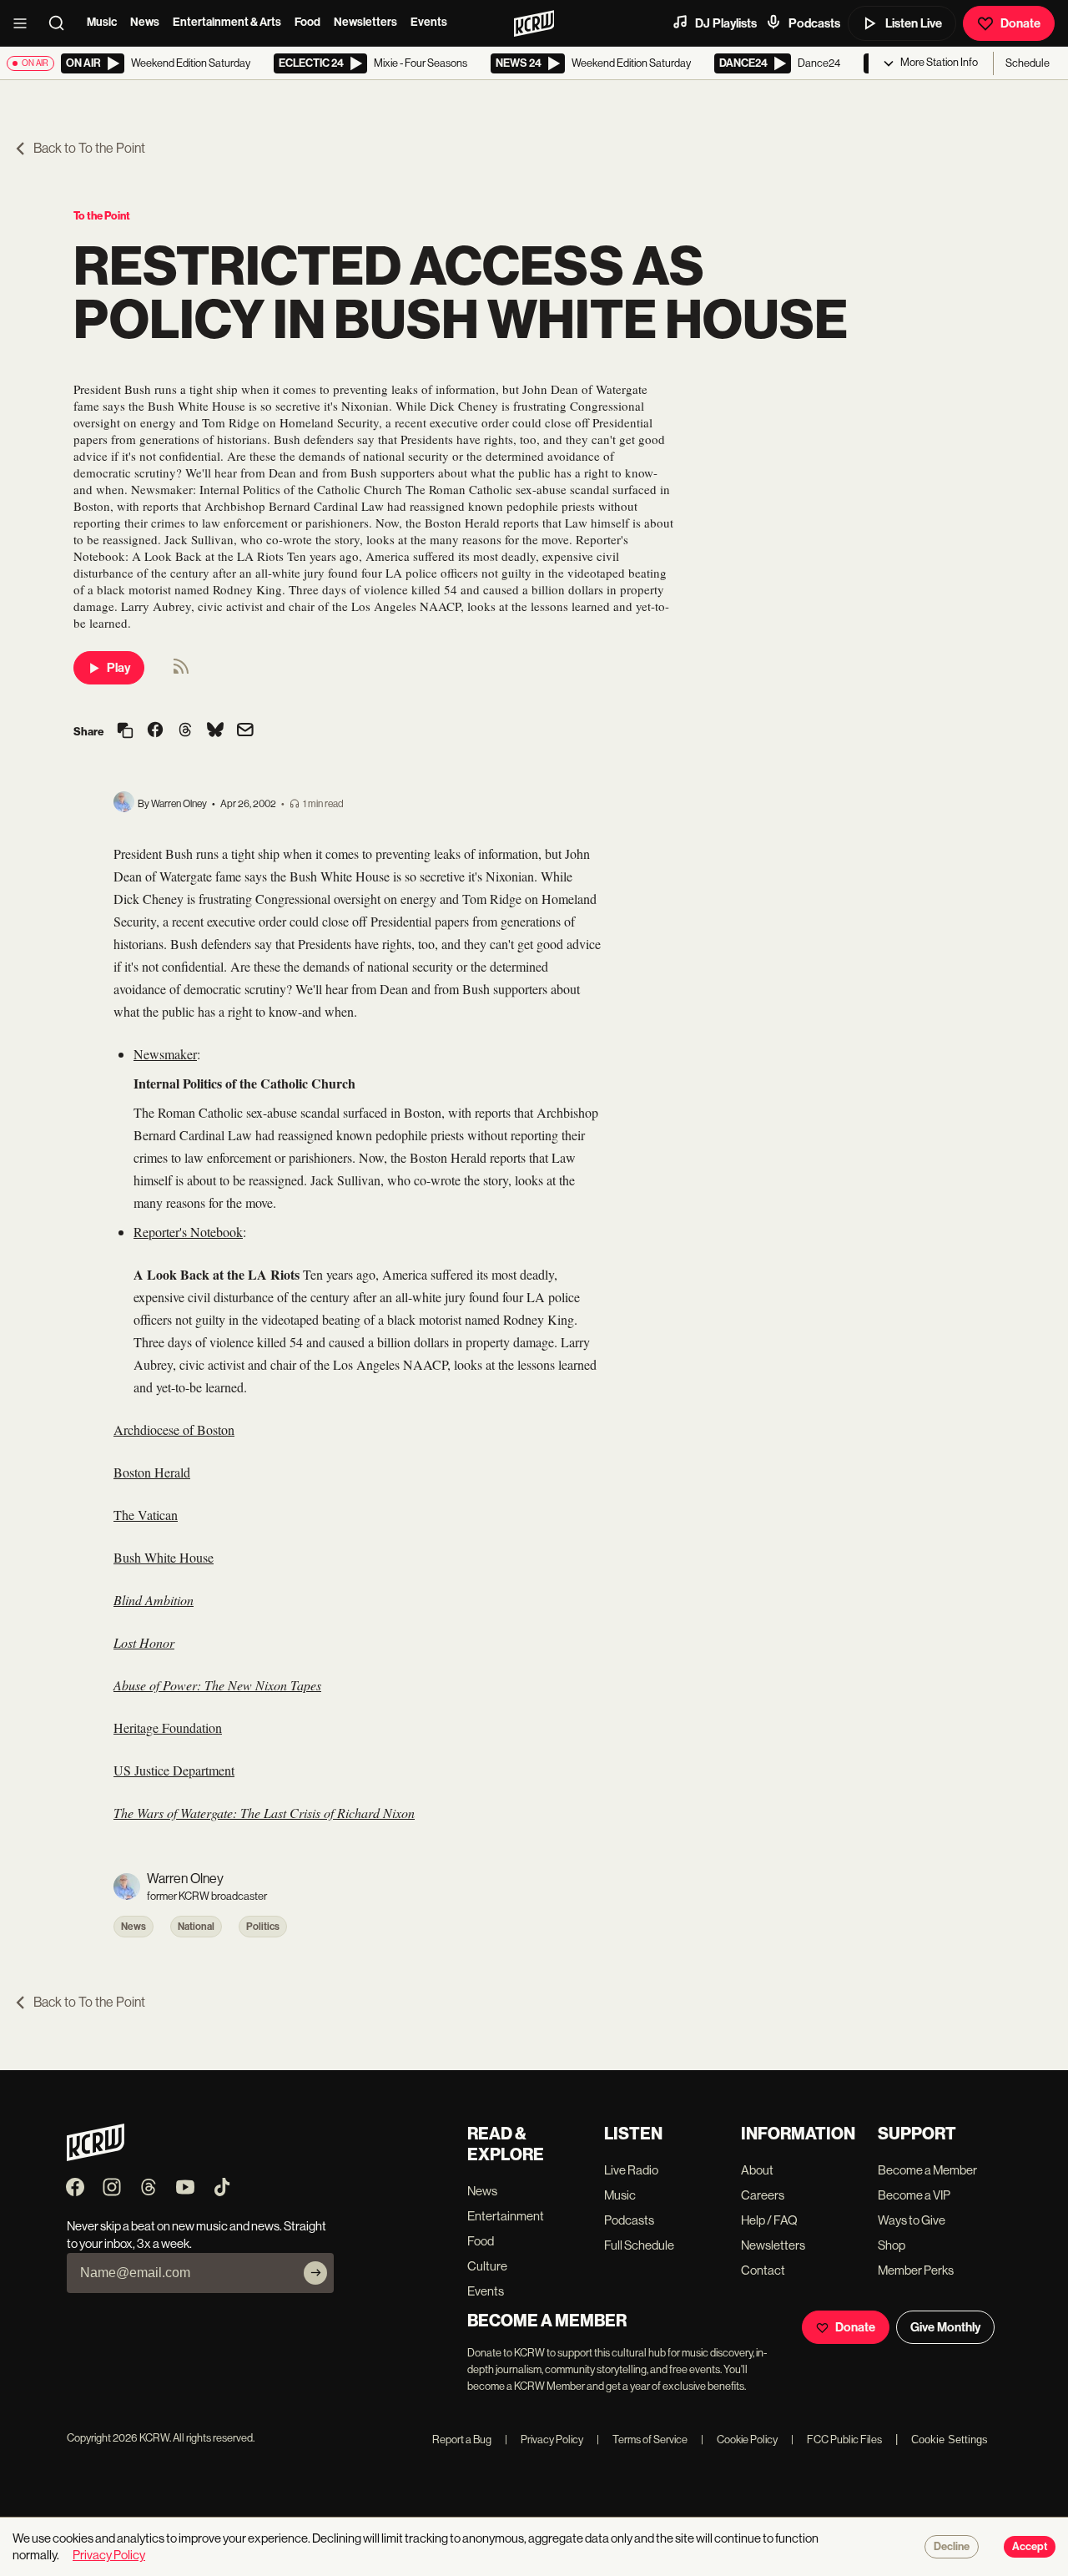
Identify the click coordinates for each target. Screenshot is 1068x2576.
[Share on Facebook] (155, 731)
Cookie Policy (739, 2440)
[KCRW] (96, 2157)
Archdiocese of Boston (174, 1429)
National (196, 1927)
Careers (763, 2195)
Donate (1020, 23)
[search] (62, 23)
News (145, 22)
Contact (763, 2270)
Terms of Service (642, 2440)
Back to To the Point (89, 148)
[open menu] (25, 23)
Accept (1030, 2547)
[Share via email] (245, 732)
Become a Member (927, 2170)
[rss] (181, 672)
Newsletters (365, 22)
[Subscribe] (315, 2273)
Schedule (1028, 63)
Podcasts (814, 23)
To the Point (102, 216)
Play (118, 668)
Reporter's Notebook (188, 1232)
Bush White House (164, 1557)
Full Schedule (639, 2245)
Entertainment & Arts (227, 22)
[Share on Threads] (185, 731)
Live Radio (631, 2170)
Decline (952, 2547)
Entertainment (506, 2216)
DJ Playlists (726, 23)
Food (307, 22)
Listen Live (914, 23)
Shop (892, 2245)
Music (102, 22)
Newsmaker (165, 1054)
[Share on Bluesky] (215, 731)
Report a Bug (462, 2440)
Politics (263, 1927)
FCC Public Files (836, 2440)
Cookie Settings (950, 2440)
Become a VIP (914, 2195)
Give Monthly (945, 2327)
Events (429, 22)
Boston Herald (152, 1472)
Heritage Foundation (168, 1727)
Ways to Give (912, 2220)
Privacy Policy (544, 2440)
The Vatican (146, 1515)
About (757, 2170)
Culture (487, 2266)
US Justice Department (174, 1770)
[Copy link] (125, 732)
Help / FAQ (769, 2220)
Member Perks (916, 2270)
